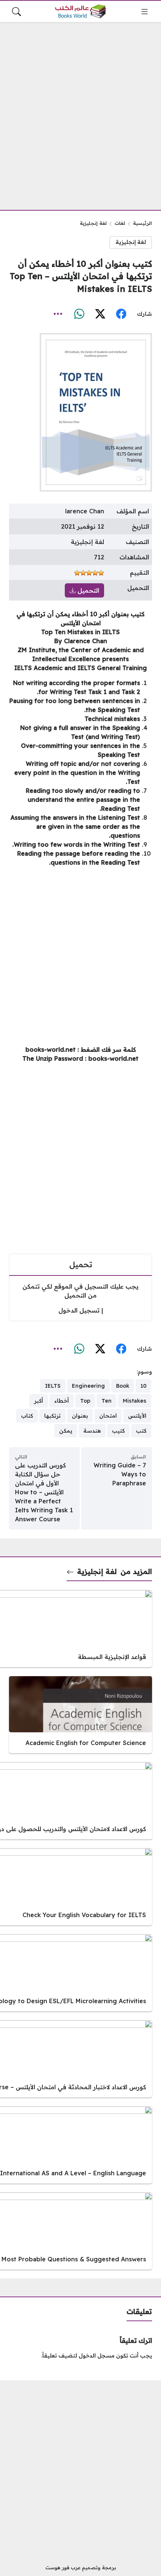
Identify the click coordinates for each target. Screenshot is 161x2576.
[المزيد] (58, 314)
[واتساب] (79, 314)
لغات (120, 223)
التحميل (87, 590)
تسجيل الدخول (79, 1310)
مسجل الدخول (97, 2356)
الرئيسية (142, 223)
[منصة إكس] (100, 314)
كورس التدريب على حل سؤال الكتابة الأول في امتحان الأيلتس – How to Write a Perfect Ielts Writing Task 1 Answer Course (44, 1492)
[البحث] (16, 12)
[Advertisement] (80, 111)
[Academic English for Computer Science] (80, 1715)
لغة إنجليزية (93, 223)
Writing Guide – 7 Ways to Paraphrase (120, 1474)
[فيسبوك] (121, 314)
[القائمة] (145, 12)
